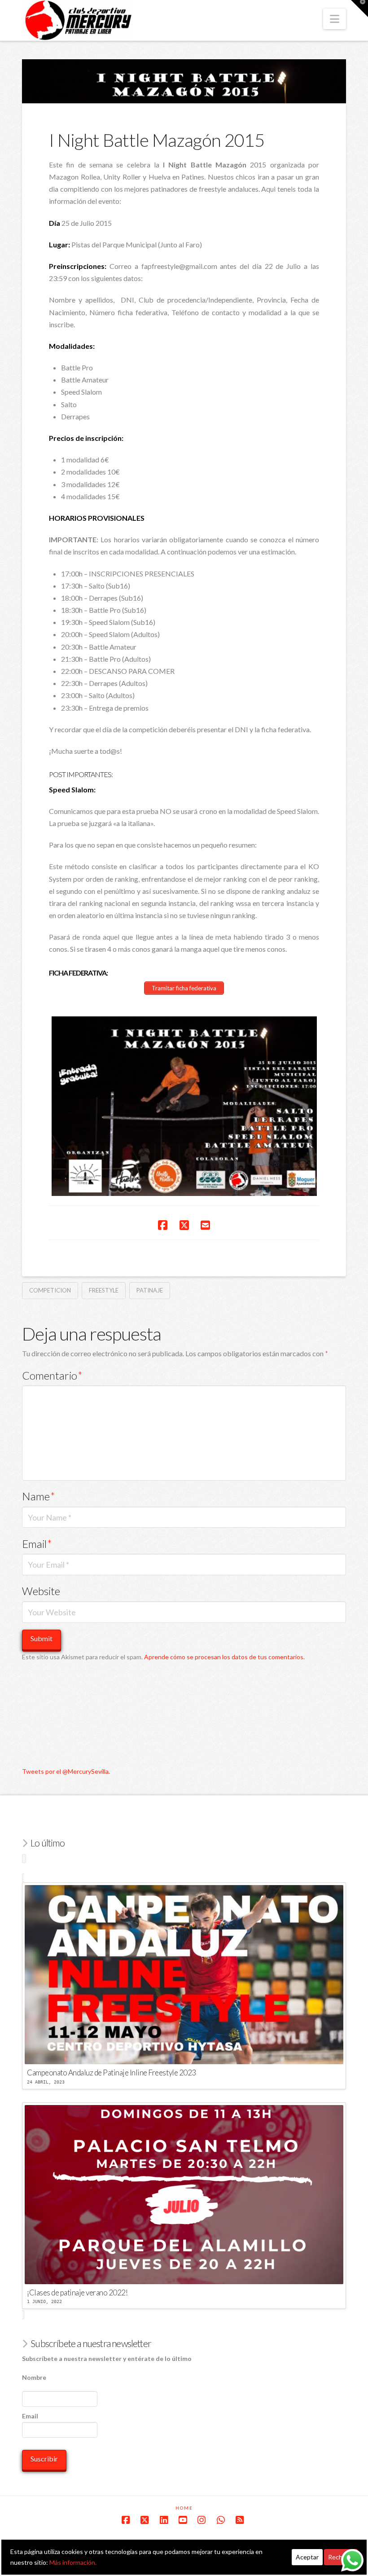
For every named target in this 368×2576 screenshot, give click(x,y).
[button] (335, 19)
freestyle (104, 1290)
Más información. (73, 2562)
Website (41, 1591)
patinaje (150, 1290)
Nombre (34, 2377)
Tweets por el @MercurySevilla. (66, 1771)
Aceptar (307, 2557)
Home (184, 2508)
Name (39, 1496)
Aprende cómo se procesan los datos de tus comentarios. (224, 1657)
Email (37, 1544)
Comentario (52, 1375)
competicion (50, 1290)
